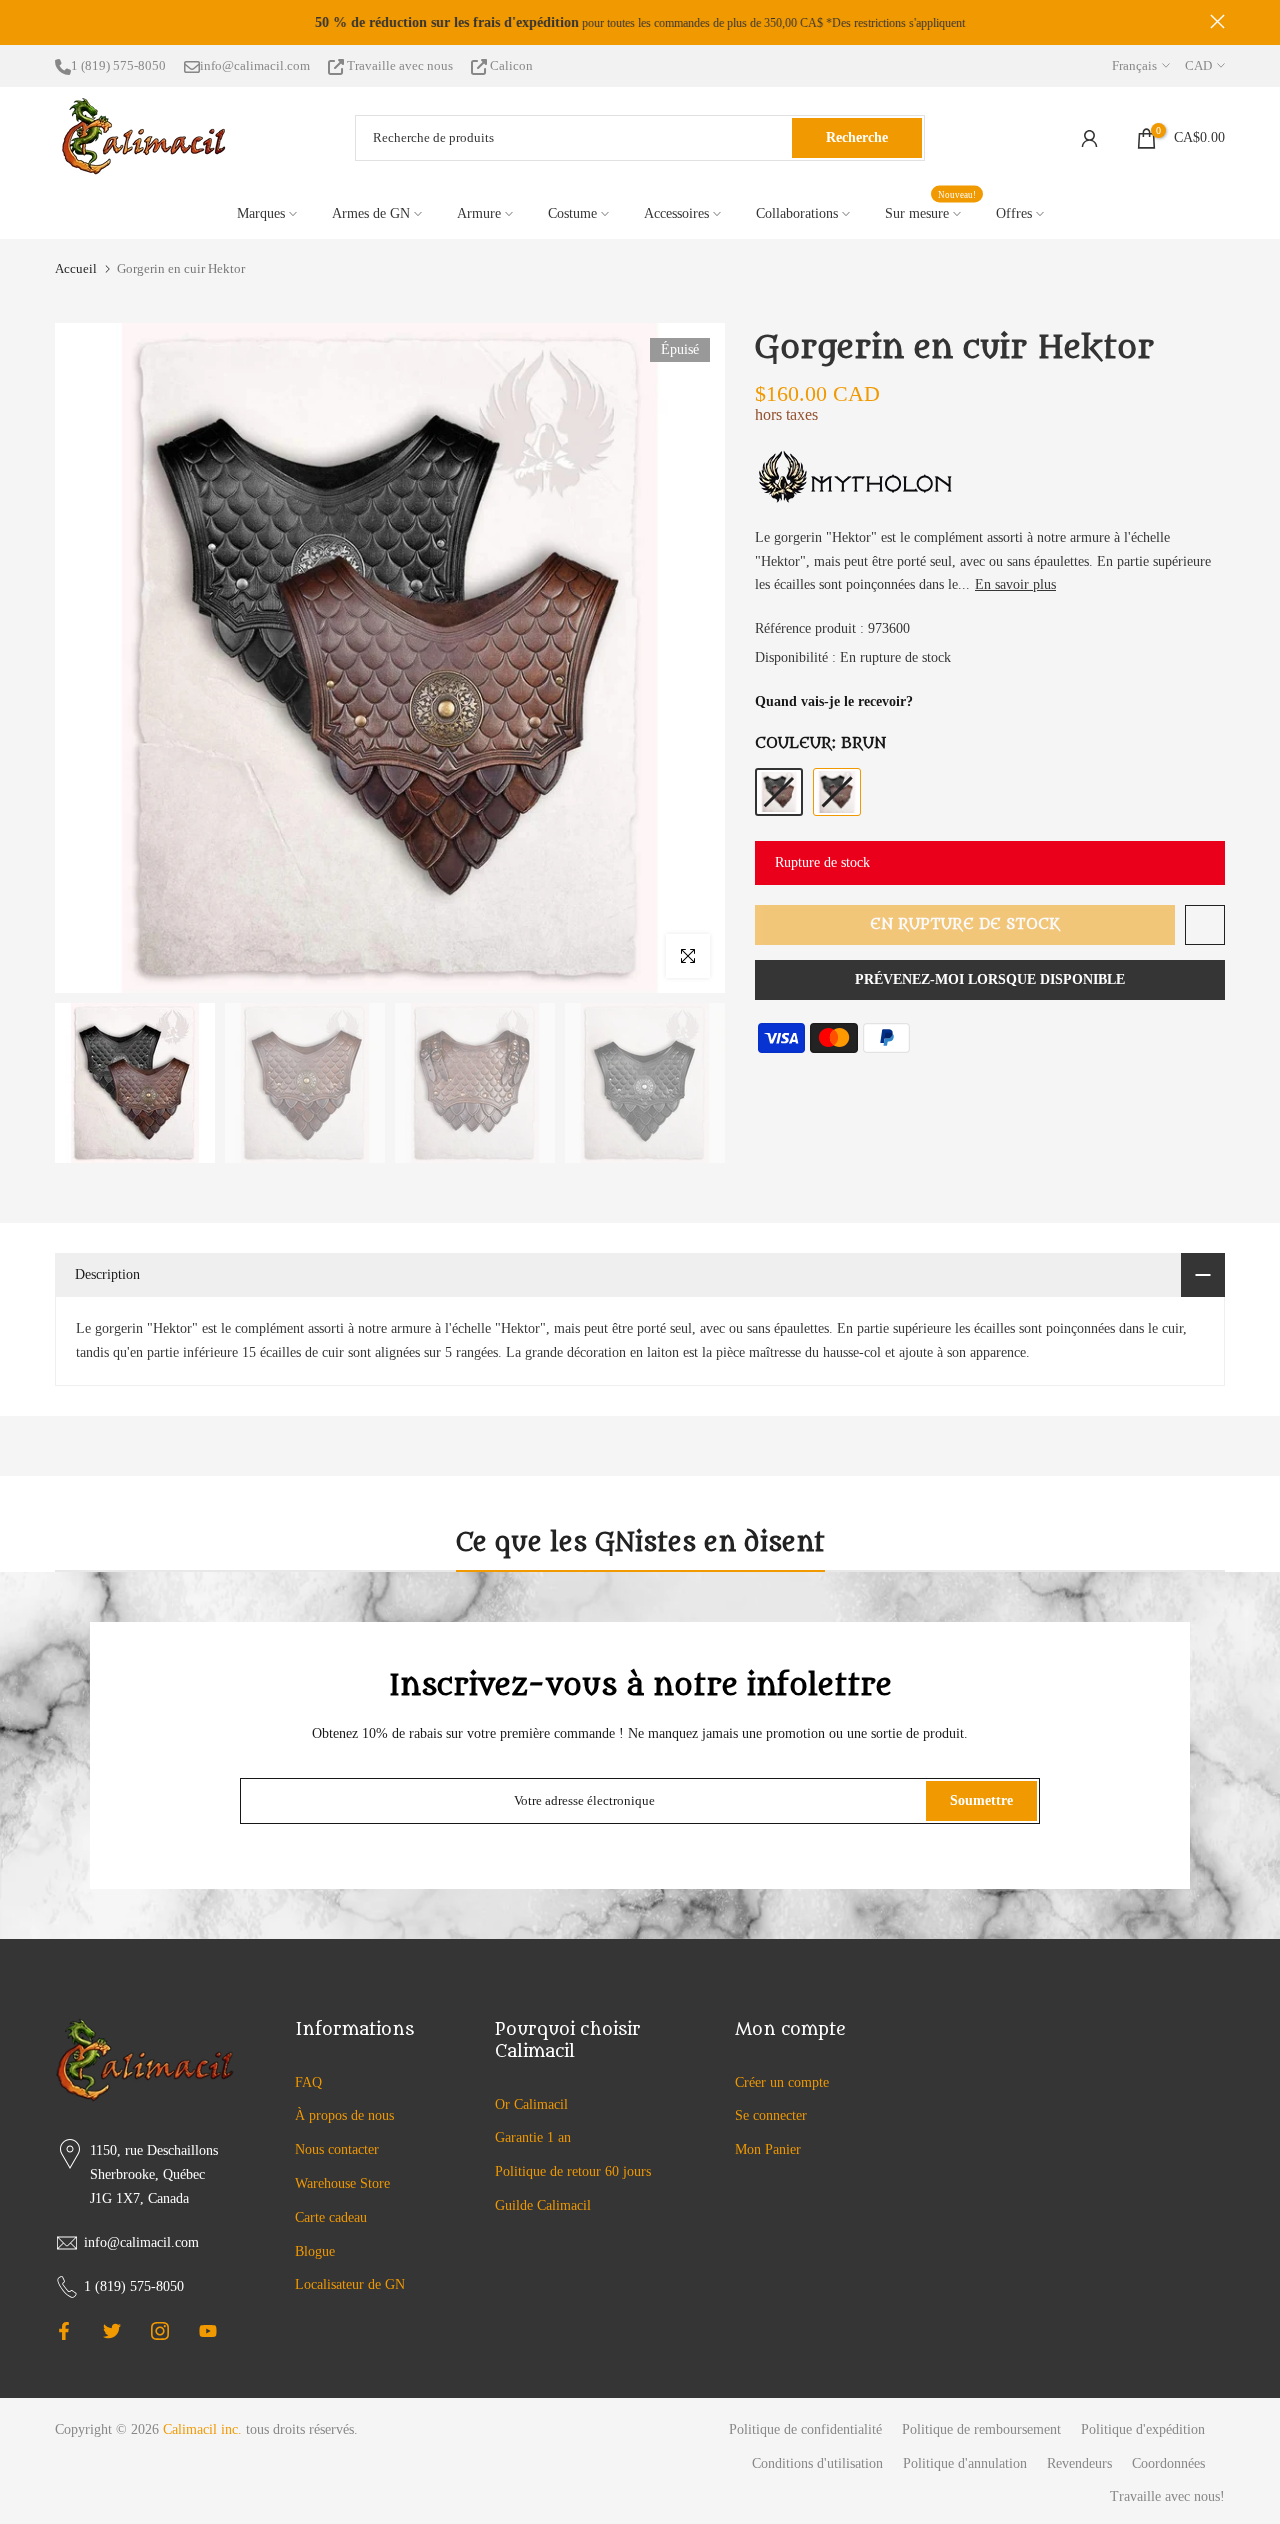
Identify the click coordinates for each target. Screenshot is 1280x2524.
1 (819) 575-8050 (118, 65)
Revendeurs (1079, 2463)
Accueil (76, 268)
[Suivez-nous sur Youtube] (208, 2331)
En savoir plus (1015, 584)
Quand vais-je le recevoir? (834, 701)
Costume (572, 213)
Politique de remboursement (981, 2429)
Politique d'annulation (965, 2463)
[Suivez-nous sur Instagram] (160, 2331)
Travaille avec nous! (1167, 2496)
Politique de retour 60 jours (573, 2171)
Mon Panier (768, 2149)
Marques (261, 213)
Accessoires (676, 213)
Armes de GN (371, 213)
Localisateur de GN (350, 2284)
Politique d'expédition (1143, 2429)
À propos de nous (344, 2115)
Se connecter (771, 2115)
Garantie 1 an (533, 2137)
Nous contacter (337, 2149)
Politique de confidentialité (805, 2429)
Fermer (62, 21)
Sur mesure (931, 211)
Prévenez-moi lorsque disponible (990, 979)
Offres (1014, 213)
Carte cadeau (331, 2217)
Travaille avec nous (400, 65)
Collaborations (797, 213)
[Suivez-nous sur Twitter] (112, 2331)
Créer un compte (782, 2082)
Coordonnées (1168, 2463)
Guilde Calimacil (543, 2205)
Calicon (510, 65)
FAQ (308, 2082)
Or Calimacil (531, 2104)
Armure (479, 213)
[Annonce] (640, 23)
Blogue (315, 2251)
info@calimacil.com (255, 65)
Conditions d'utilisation (817, 2463)
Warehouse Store (342, 2183)
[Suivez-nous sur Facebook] (64, 2331)
